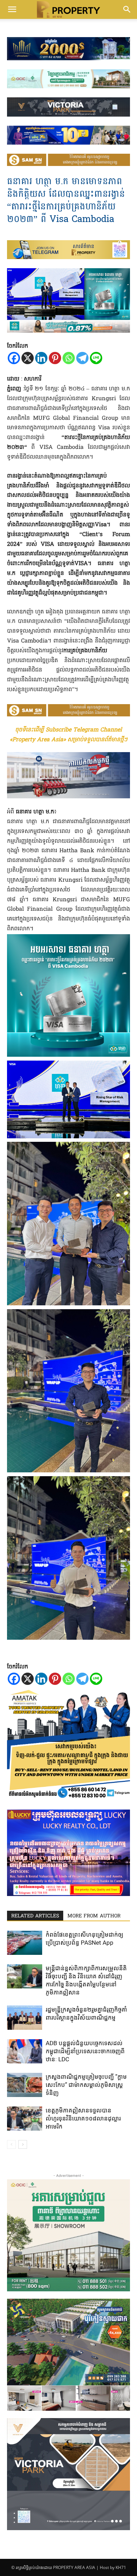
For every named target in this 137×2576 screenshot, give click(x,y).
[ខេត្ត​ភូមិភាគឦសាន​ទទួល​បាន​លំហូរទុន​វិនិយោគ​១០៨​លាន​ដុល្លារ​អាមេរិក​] (25, 2119)
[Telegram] (82, 358)
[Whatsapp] (69, 358)
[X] (28, 358)
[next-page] (23, 2144)
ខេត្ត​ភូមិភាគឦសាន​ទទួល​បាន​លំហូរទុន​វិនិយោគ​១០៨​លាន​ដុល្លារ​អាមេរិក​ (83, 2118)
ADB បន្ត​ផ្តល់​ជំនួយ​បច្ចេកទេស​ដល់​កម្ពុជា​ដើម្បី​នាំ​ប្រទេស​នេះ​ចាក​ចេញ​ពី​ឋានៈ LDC (85, 2051)
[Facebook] (14, 358)
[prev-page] (11, 2144)
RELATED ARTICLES (35, 1916)
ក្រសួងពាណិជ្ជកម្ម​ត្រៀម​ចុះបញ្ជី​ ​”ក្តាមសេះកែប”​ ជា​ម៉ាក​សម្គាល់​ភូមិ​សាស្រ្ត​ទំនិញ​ (86, 2085)
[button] (12, 9)
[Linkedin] (41, 358)
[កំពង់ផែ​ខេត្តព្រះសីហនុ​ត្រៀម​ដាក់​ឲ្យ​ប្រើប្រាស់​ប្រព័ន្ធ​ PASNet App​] (25, 1943)
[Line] (96, 358)
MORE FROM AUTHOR (94, 1916)
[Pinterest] (55, 358)
